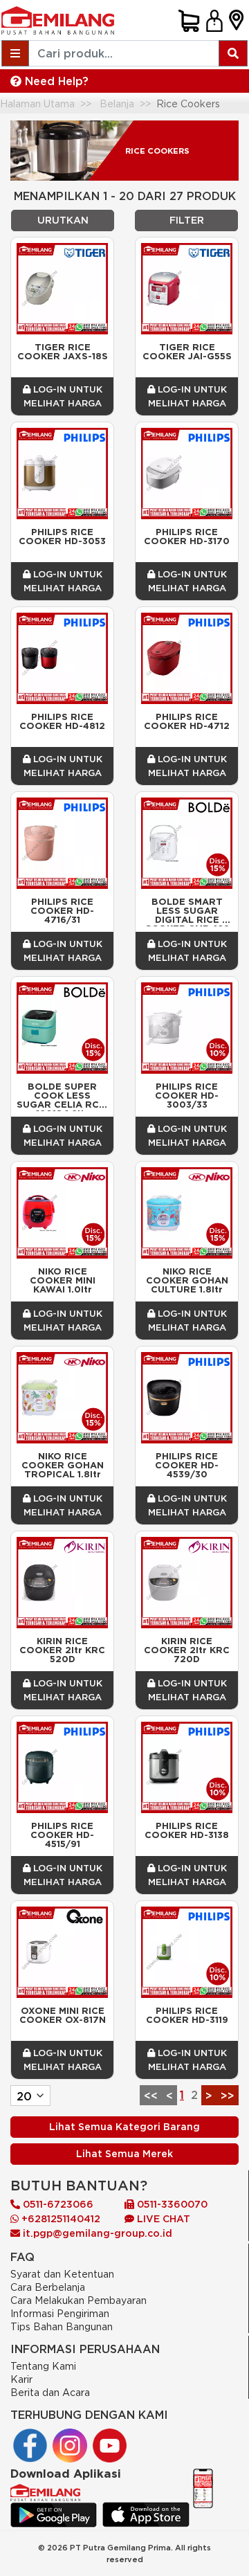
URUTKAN (63, 220)
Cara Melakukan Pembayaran (79, 2300)
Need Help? (55, 81)
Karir (21, 2379)
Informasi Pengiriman (60, 2313)
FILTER (187, 220)
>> (228, 2096)
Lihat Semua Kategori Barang (124, 2127)
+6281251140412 (59, 2219)
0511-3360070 (171, 2204)
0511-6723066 (57, 2204)
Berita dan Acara (50, 2392)
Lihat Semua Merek (124, 2154)
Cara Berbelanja (48, 2287)
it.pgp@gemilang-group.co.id (98, 2233)
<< (151, 2096)
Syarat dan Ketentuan (62, 2274)
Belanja (117, 103)
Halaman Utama (37, 103)
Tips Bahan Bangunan (62, 2326)
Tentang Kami (43, 2366)
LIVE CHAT (162, 2219)
